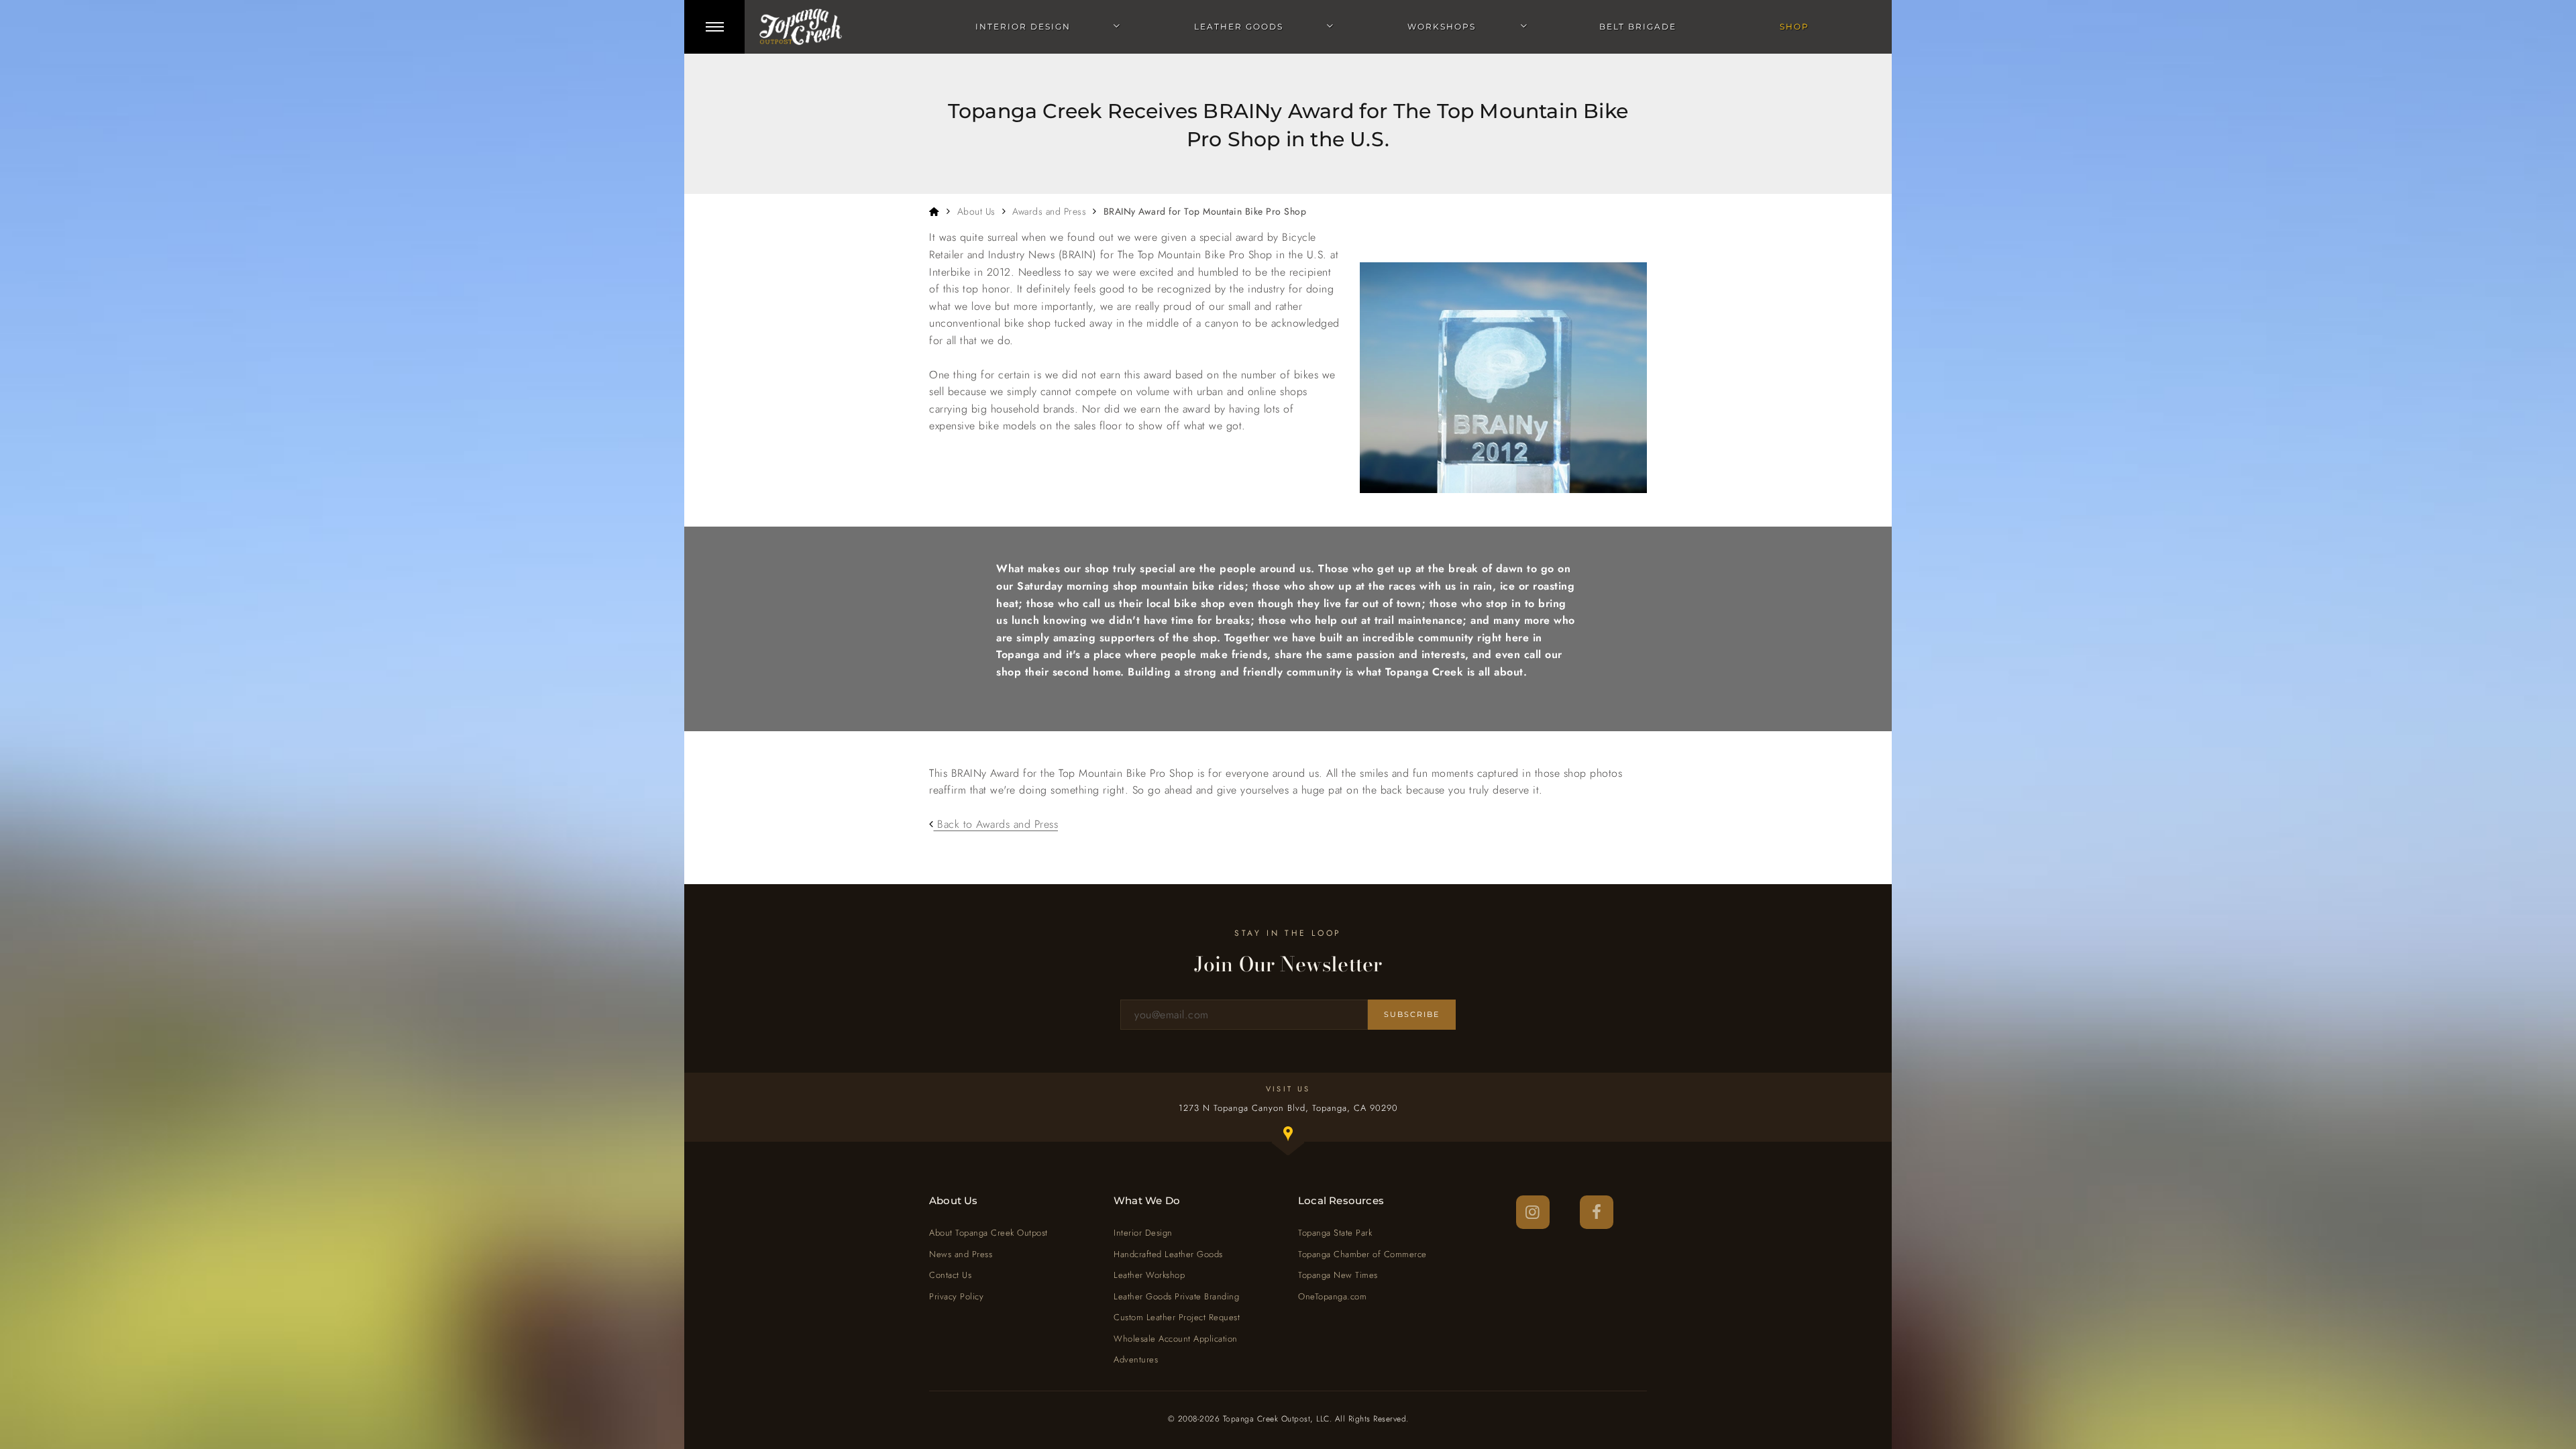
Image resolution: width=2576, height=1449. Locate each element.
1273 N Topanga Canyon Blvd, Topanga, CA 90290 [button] (1302, 1122)
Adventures (1136, 1359)
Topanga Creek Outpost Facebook (1597, 1212)
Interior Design (1023, 26)
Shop (1794, 26)
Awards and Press (1049, 211)
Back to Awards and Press (996, 824)
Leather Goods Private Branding (1176, 1296)
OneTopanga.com (1332, 1296)
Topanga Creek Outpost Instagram (1533, 1212)
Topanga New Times (1338, 1275)
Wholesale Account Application (1176, 1339)
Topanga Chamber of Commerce (1362, 1254)
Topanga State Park (1335, 1233)
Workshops (1442, 26)
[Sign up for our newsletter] (1244, 1015)
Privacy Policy (956, 1296)
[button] (714, 27)
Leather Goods (1239, 26)
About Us (976, 211)
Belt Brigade (1638, 26)
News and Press (961, 1254)
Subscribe (1412, 1014)
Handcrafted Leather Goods (1168, 1254)
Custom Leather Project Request (1177, 1317)
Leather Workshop (1149, 1275)
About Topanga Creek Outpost (988, 1233)
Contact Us (950, 1275)
